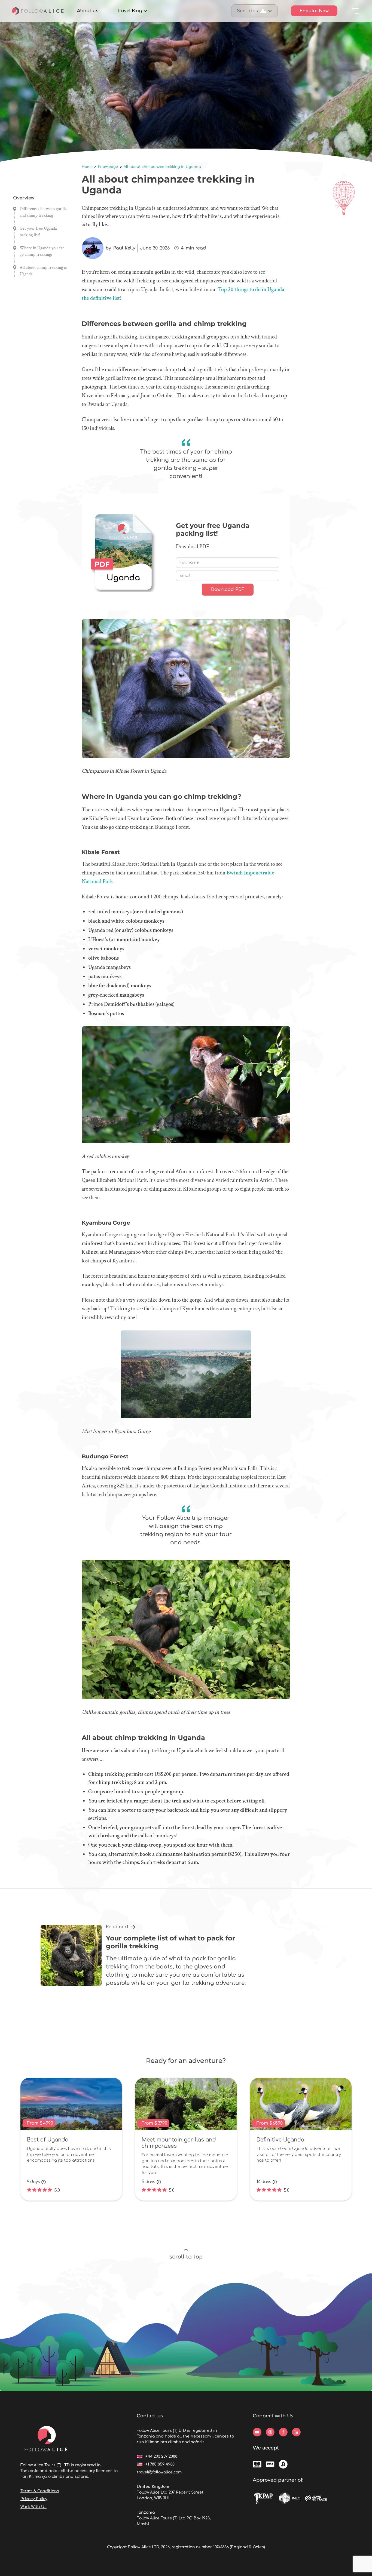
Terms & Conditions (40, 2491)
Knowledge (108, 167)
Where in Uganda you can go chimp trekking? (42, 251)
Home (87, 167)
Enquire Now (314, 11)
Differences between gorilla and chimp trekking (43, 212)
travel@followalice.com (159, 2472)
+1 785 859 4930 (160, 2464)
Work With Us (33, 2507)
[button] (132, 11)
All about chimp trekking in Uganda (43, 271)
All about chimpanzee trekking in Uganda (162, 167)
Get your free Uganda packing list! (38, 232)
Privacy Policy (34, 2499)
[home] (38, 11)
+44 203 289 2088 (161, 2456)
